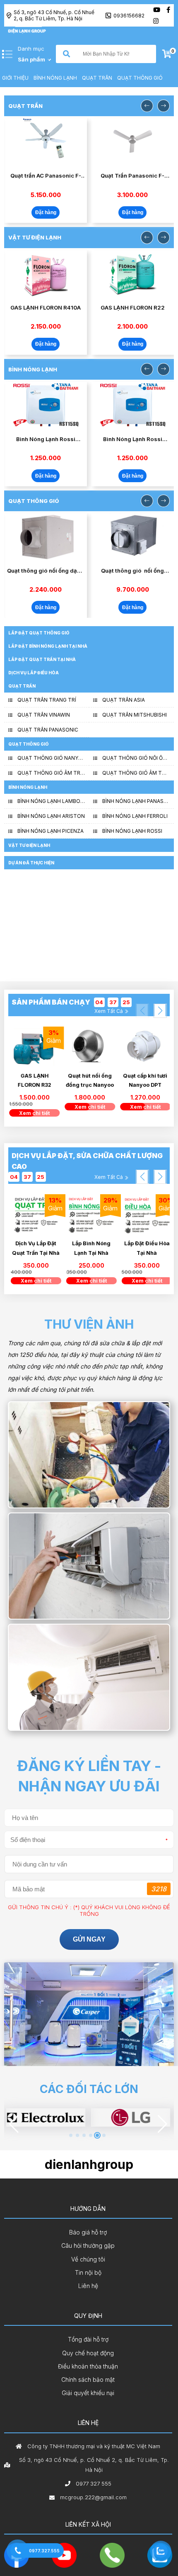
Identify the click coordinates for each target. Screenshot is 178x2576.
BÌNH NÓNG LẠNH (55, 78)
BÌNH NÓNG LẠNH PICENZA (51, 831)
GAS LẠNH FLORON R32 (36, 1080)
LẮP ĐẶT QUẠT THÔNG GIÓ (39, 633)
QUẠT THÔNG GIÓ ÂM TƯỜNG (136, 773)
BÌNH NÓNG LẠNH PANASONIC (136, 801)
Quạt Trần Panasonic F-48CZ (132, 176)
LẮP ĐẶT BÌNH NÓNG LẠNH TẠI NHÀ (48, 646)
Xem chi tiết (36, 1113)
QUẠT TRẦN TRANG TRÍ (47, 700)
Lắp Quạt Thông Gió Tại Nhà (147, 1248)
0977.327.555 (44, 2551)
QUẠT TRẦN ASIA (124, 700)
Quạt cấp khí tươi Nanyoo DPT (147, 1080)
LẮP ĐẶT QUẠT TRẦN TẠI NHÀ (42, 659)
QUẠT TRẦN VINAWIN (44, 715)
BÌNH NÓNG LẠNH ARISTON (51, 816)
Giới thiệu (15, 78)
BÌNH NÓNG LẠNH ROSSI (132, 831)
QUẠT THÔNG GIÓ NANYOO (51, 758)
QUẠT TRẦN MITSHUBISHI (135, 715)
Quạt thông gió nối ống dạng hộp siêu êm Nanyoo (46, 571)
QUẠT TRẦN (97, 78)
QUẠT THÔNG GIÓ (140, 78)
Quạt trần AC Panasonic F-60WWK (46, 176)
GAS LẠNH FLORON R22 (133, 307)
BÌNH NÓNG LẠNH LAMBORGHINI (51, 801)
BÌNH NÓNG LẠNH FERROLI (135, 816)
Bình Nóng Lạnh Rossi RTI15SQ (46, 439)
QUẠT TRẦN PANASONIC (48, 730)
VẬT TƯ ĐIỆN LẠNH (29, 845)
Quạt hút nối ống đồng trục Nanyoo (91, 1080)
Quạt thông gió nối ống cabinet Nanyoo (132, 571)
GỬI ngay (89, 1939)
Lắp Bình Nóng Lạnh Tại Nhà (36, 1248)
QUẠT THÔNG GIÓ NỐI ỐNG (136, 758)
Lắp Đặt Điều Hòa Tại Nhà (91, 1248)
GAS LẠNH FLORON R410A (46, 307)
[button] (160, 1011)
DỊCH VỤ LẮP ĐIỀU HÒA (34, 673)
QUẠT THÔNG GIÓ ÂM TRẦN (51, 773)
